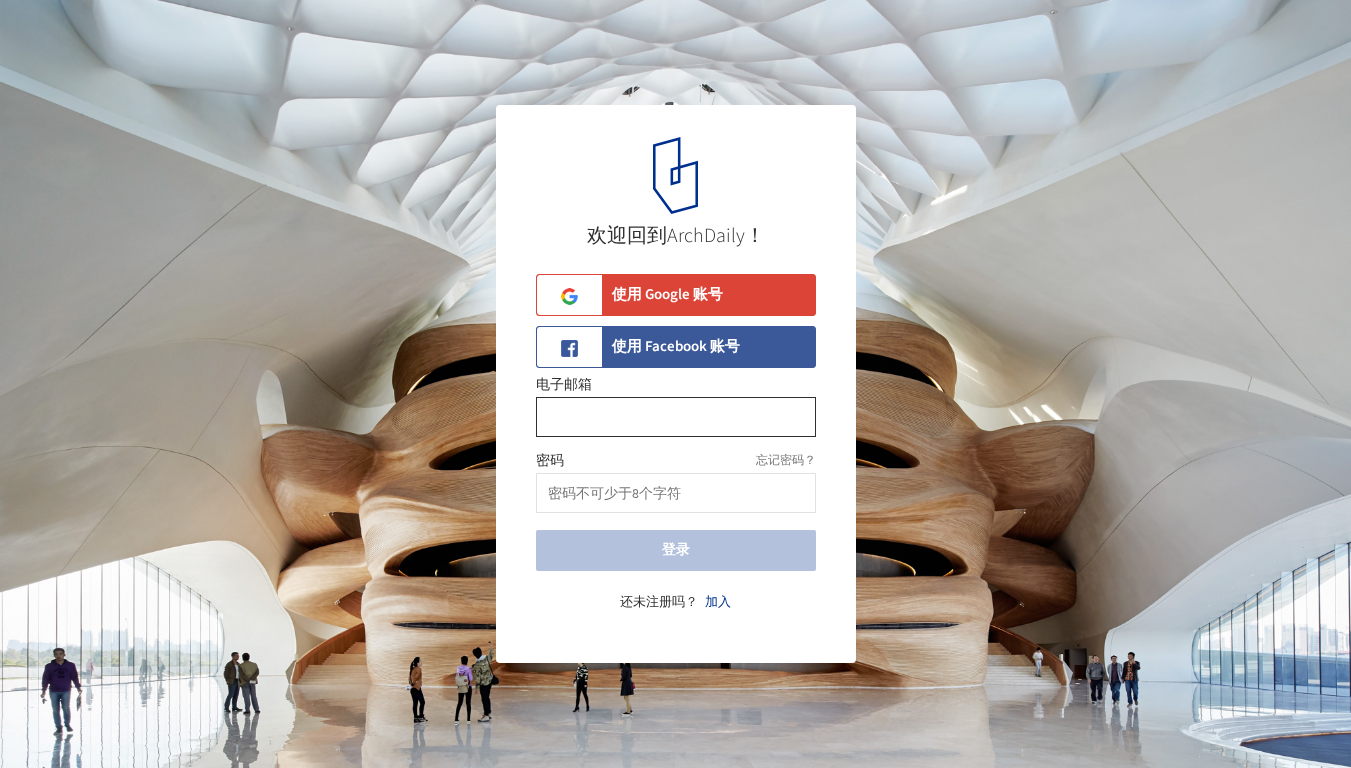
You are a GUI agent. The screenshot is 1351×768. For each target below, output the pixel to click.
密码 (550, 461)
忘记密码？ (786, 460)
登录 (676, 550)
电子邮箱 (564, 385)
